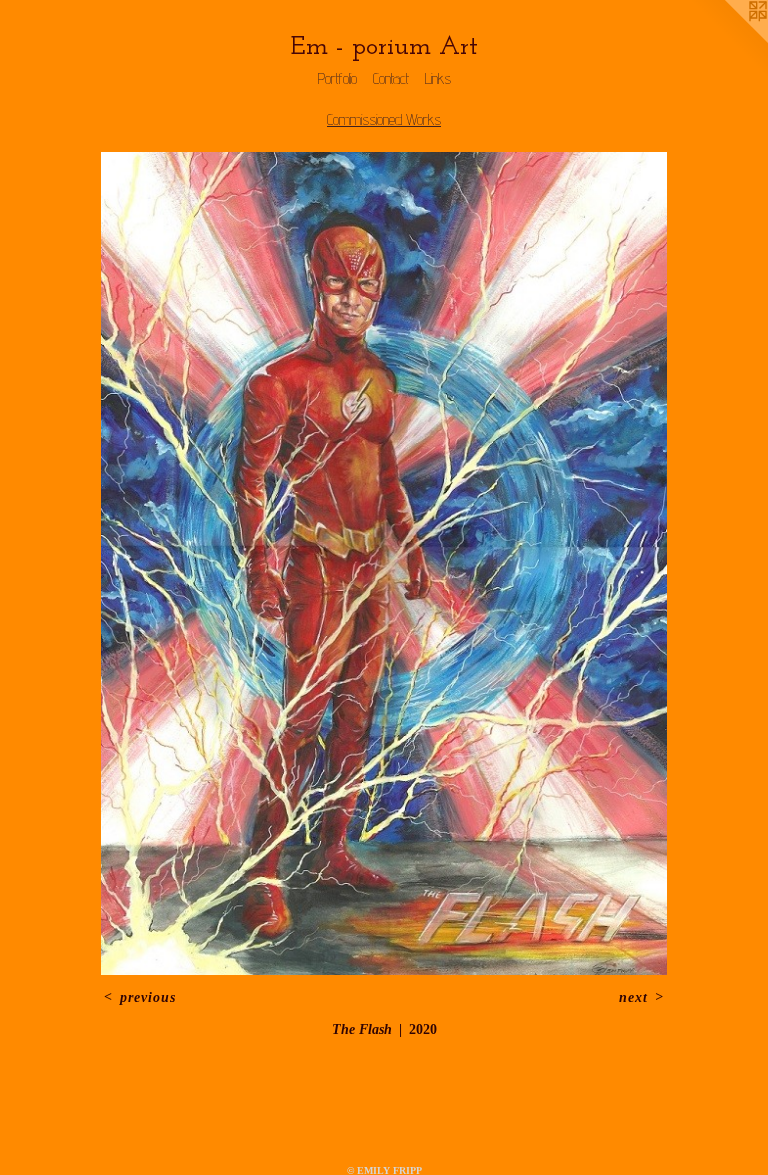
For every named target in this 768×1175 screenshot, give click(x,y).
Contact (391, 78)
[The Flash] (384, 563)
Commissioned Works (384, 119)
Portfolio (337, 78)
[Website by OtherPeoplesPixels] (728, 40)
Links (438, 78)
